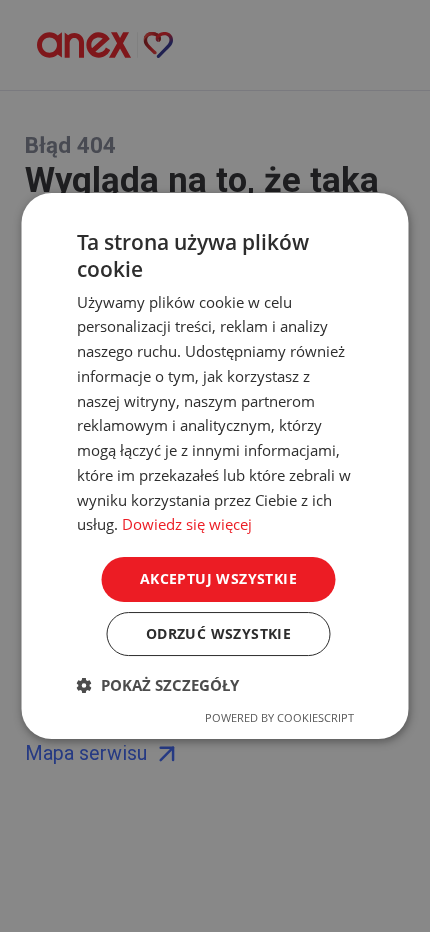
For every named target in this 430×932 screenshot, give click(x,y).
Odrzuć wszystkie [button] (218, 633)
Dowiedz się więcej (187, 524)
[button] (158, 685)
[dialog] (215, 466)
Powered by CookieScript (279, 717)
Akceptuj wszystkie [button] (218, 578)
